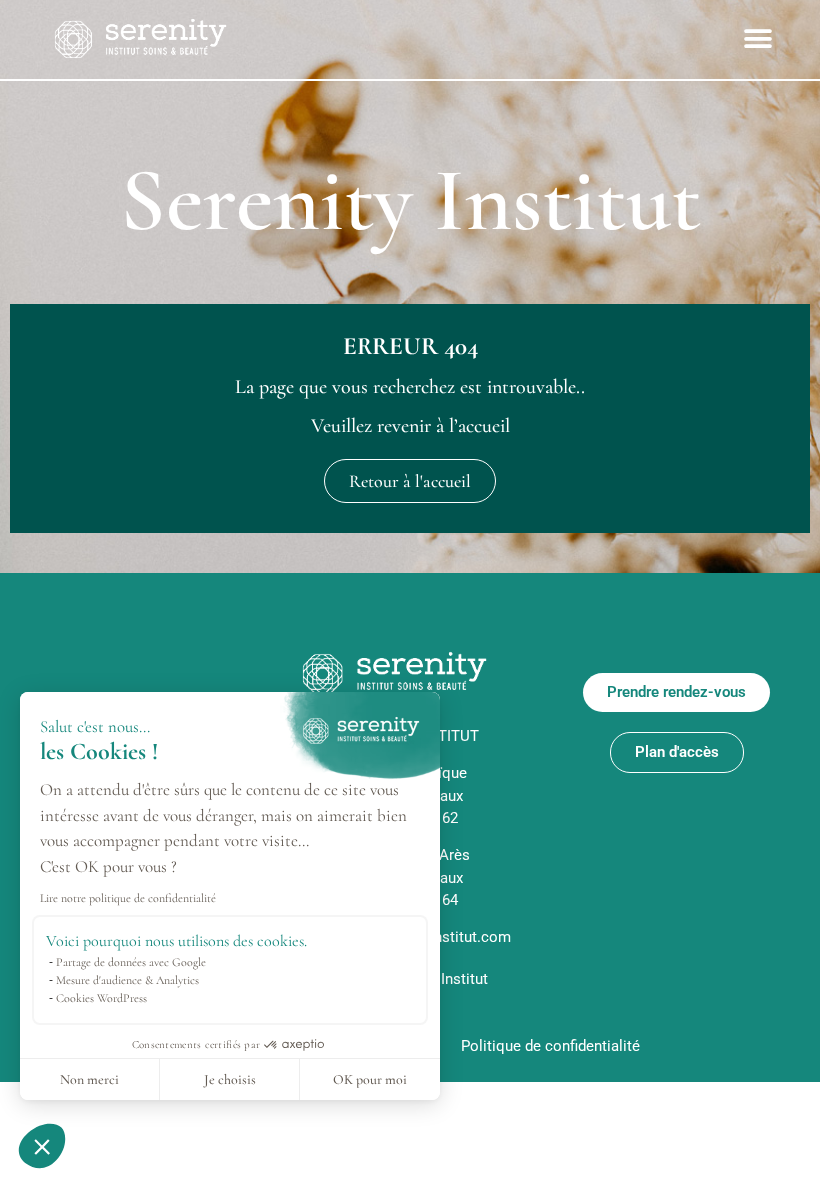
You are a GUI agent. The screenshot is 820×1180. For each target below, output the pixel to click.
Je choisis (230, 1079)
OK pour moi (370, 1079)
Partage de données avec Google (131, 962)
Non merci (89, 1079)
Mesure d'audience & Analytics (127, 980)
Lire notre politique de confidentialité (128, 898)
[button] (42, 1146)
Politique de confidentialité (550, 1046)
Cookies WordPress (101, 998)
